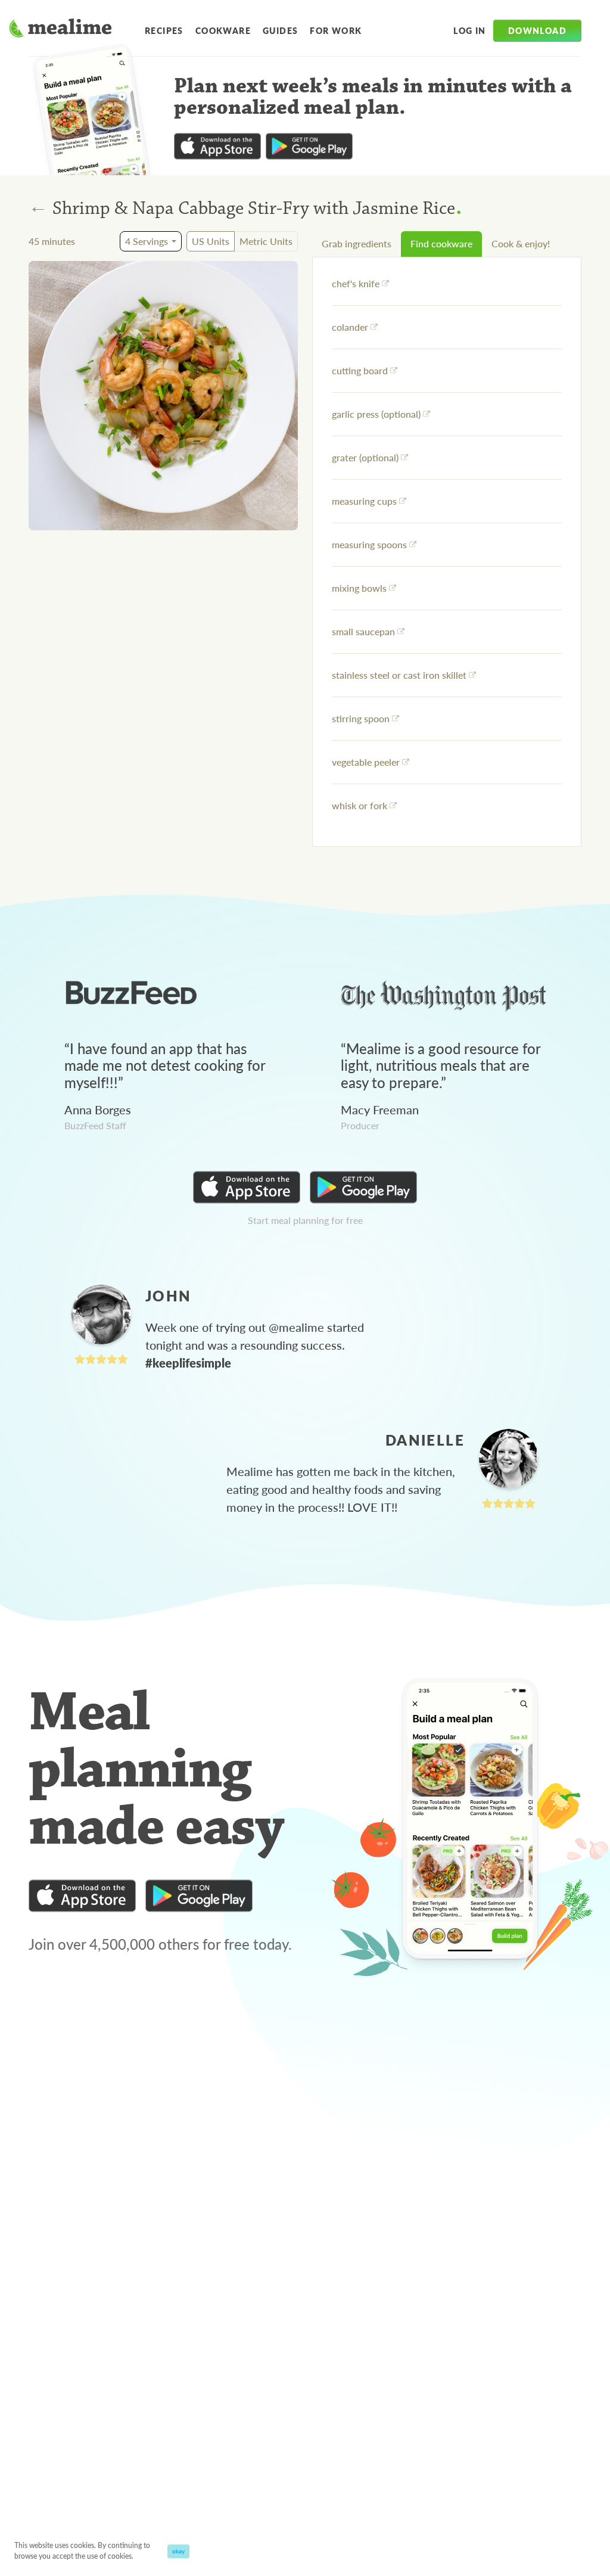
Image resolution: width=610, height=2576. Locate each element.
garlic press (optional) (376, 414)
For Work (336, 30)
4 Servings (147, 241)
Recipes (164, 30)
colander (350, 327)
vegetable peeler (366, 762)
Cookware (223, 30)
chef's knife (356, 283)
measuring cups (364, 501)
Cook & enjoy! (521, 243)
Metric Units (266, 241)
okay (178, 2551)
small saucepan (363, 631)
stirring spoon (361, 718)
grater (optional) (365, 457)
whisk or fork (360, 805)
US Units (211, 241)
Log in (469, 30)
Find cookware (441, 243)
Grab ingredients (357, 243)
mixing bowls (359, 588)
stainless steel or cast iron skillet (399, 675)
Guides (280, 30)
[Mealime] (60, 30)
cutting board (360, 370)
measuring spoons (369, 544)
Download (537, 30)
